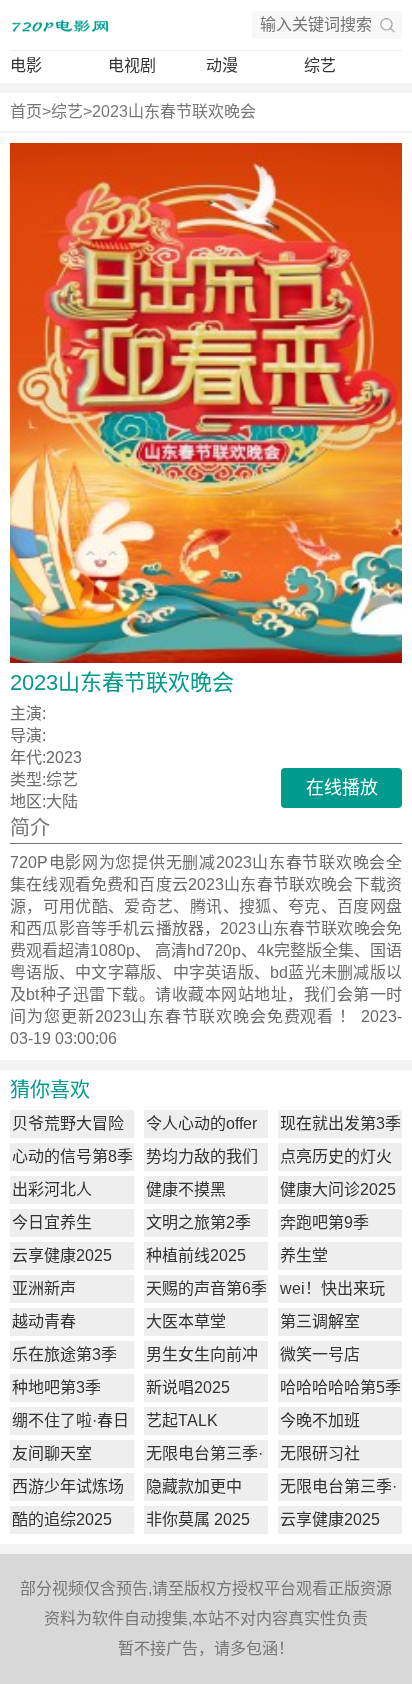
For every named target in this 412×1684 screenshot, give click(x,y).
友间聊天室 (52, 1453)
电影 (26, 65)
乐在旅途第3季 (64, 1354)
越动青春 (44, 1321)
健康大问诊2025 (338, 1189)
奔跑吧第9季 (324, 1222)
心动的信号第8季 (72, 1156)
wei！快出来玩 (332, 1288)
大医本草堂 (186, 1321)
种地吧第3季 (56, 1387)
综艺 (320, 65)
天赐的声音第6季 (206, 1288)
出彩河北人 (52, 1189)
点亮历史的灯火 (336, 1156)
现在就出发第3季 (340, 1123)
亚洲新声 (44, 1288)
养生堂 (304, 1255)
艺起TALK (182, 1420)
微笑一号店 (320, 1354)
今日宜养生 (52, 1222)
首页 (26, 111)
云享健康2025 (62, 1255)
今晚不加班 (320, 1420)
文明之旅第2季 (198, 1222)
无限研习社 (320, 1453)
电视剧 (132, 65)
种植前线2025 (196, 1255)
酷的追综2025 (62, 1519)
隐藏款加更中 (194, 1486)
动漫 (222, 65)
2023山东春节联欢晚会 (174, 111)
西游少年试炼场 (68, 1486)
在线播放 (342, 788)
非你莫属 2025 (198, 1519)
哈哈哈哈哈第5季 (340, 1387)
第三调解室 (320, 1321)
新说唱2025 (188, 1387)
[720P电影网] (60, 25)
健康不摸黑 (186, 1189)
